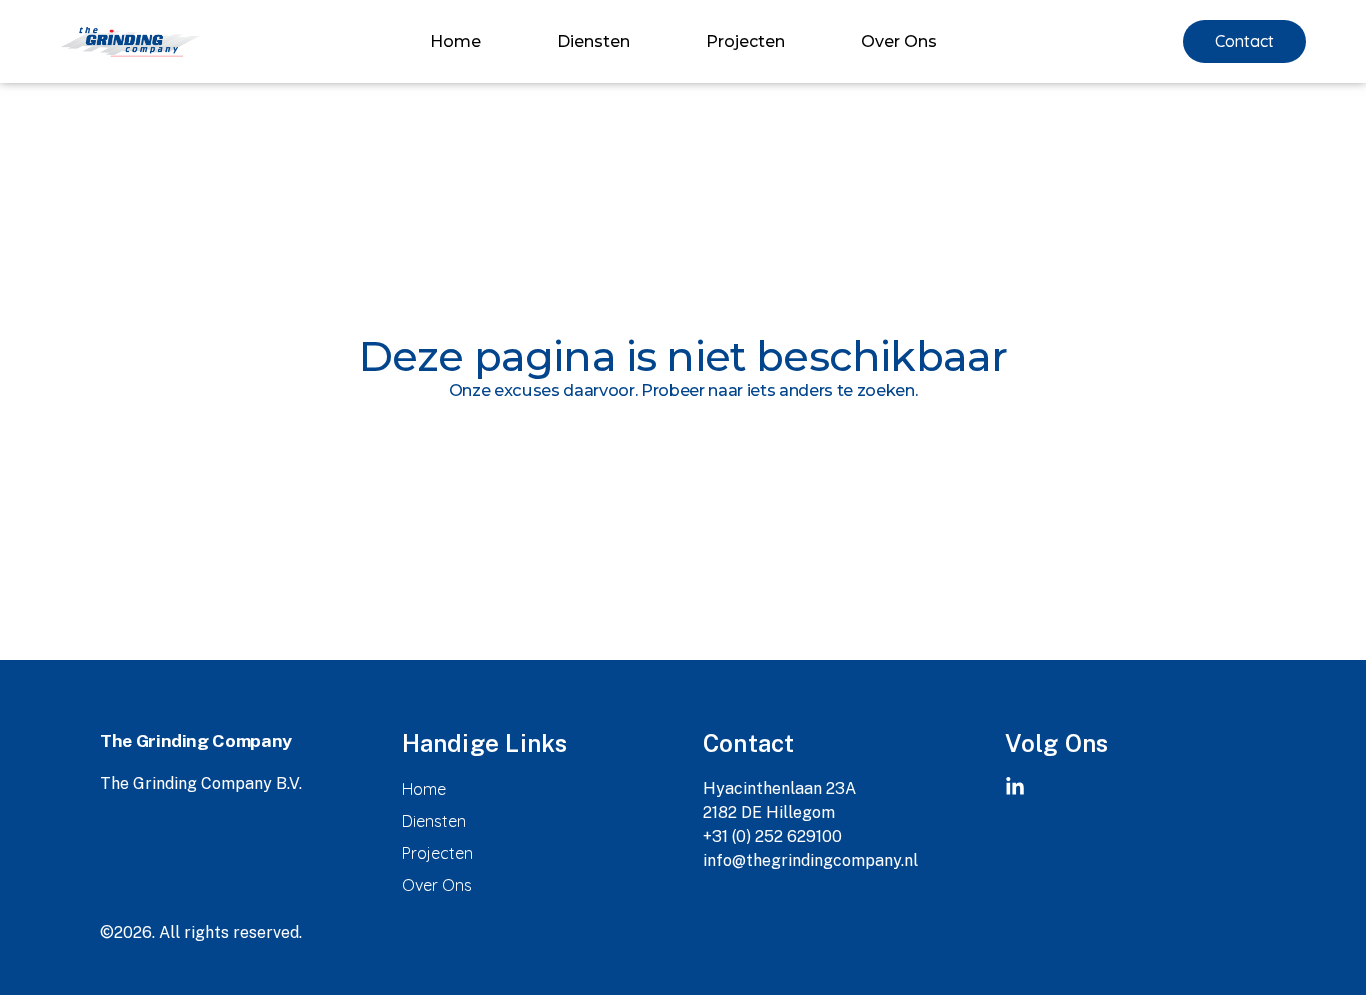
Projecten (745, 42)
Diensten (593, 42)
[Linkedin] (1015, 787)
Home (455, 42)
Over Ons (899, 42)
